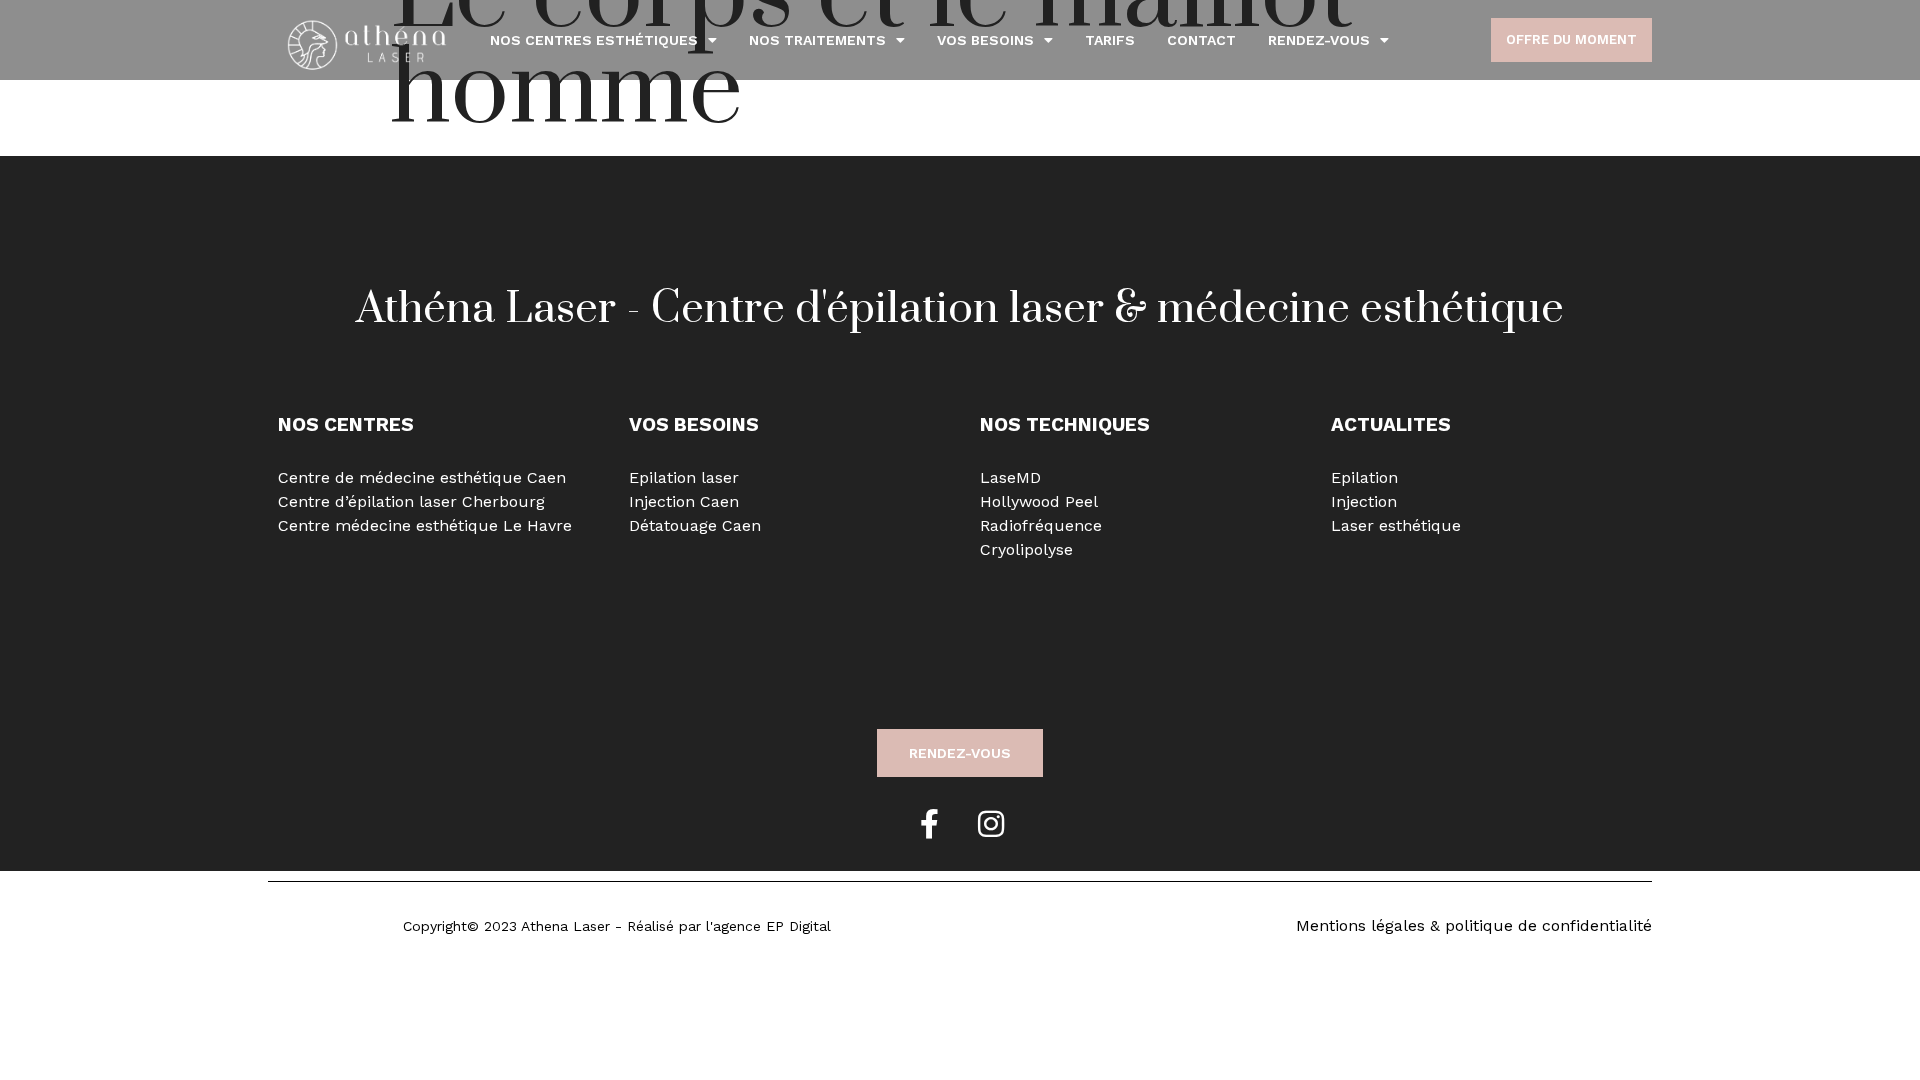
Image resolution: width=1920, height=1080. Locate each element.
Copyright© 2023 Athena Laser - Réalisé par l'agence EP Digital (617, 926)
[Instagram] (991, 824)
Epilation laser (684, 477)
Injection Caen (684, 501)
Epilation (1364, 477)
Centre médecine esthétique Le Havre (425, 525)
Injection (1364, 501)
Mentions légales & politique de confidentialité (1474, 925)
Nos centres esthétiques (594, 40)
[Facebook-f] (929, 824)
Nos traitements (817, 40)
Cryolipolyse (1026, 549)
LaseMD (1010, 477)
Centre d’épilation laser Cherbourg (411, 501)
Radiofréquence (1041, 525)
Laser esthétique (1396, 525)
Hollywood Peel (1039, 501)
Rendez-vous (1319, 40)
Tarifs (1110, 40)
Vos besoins (985, 40)
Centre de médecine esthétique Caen (422, 477)
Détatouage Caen (695, 525)
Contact (1201, 40)
